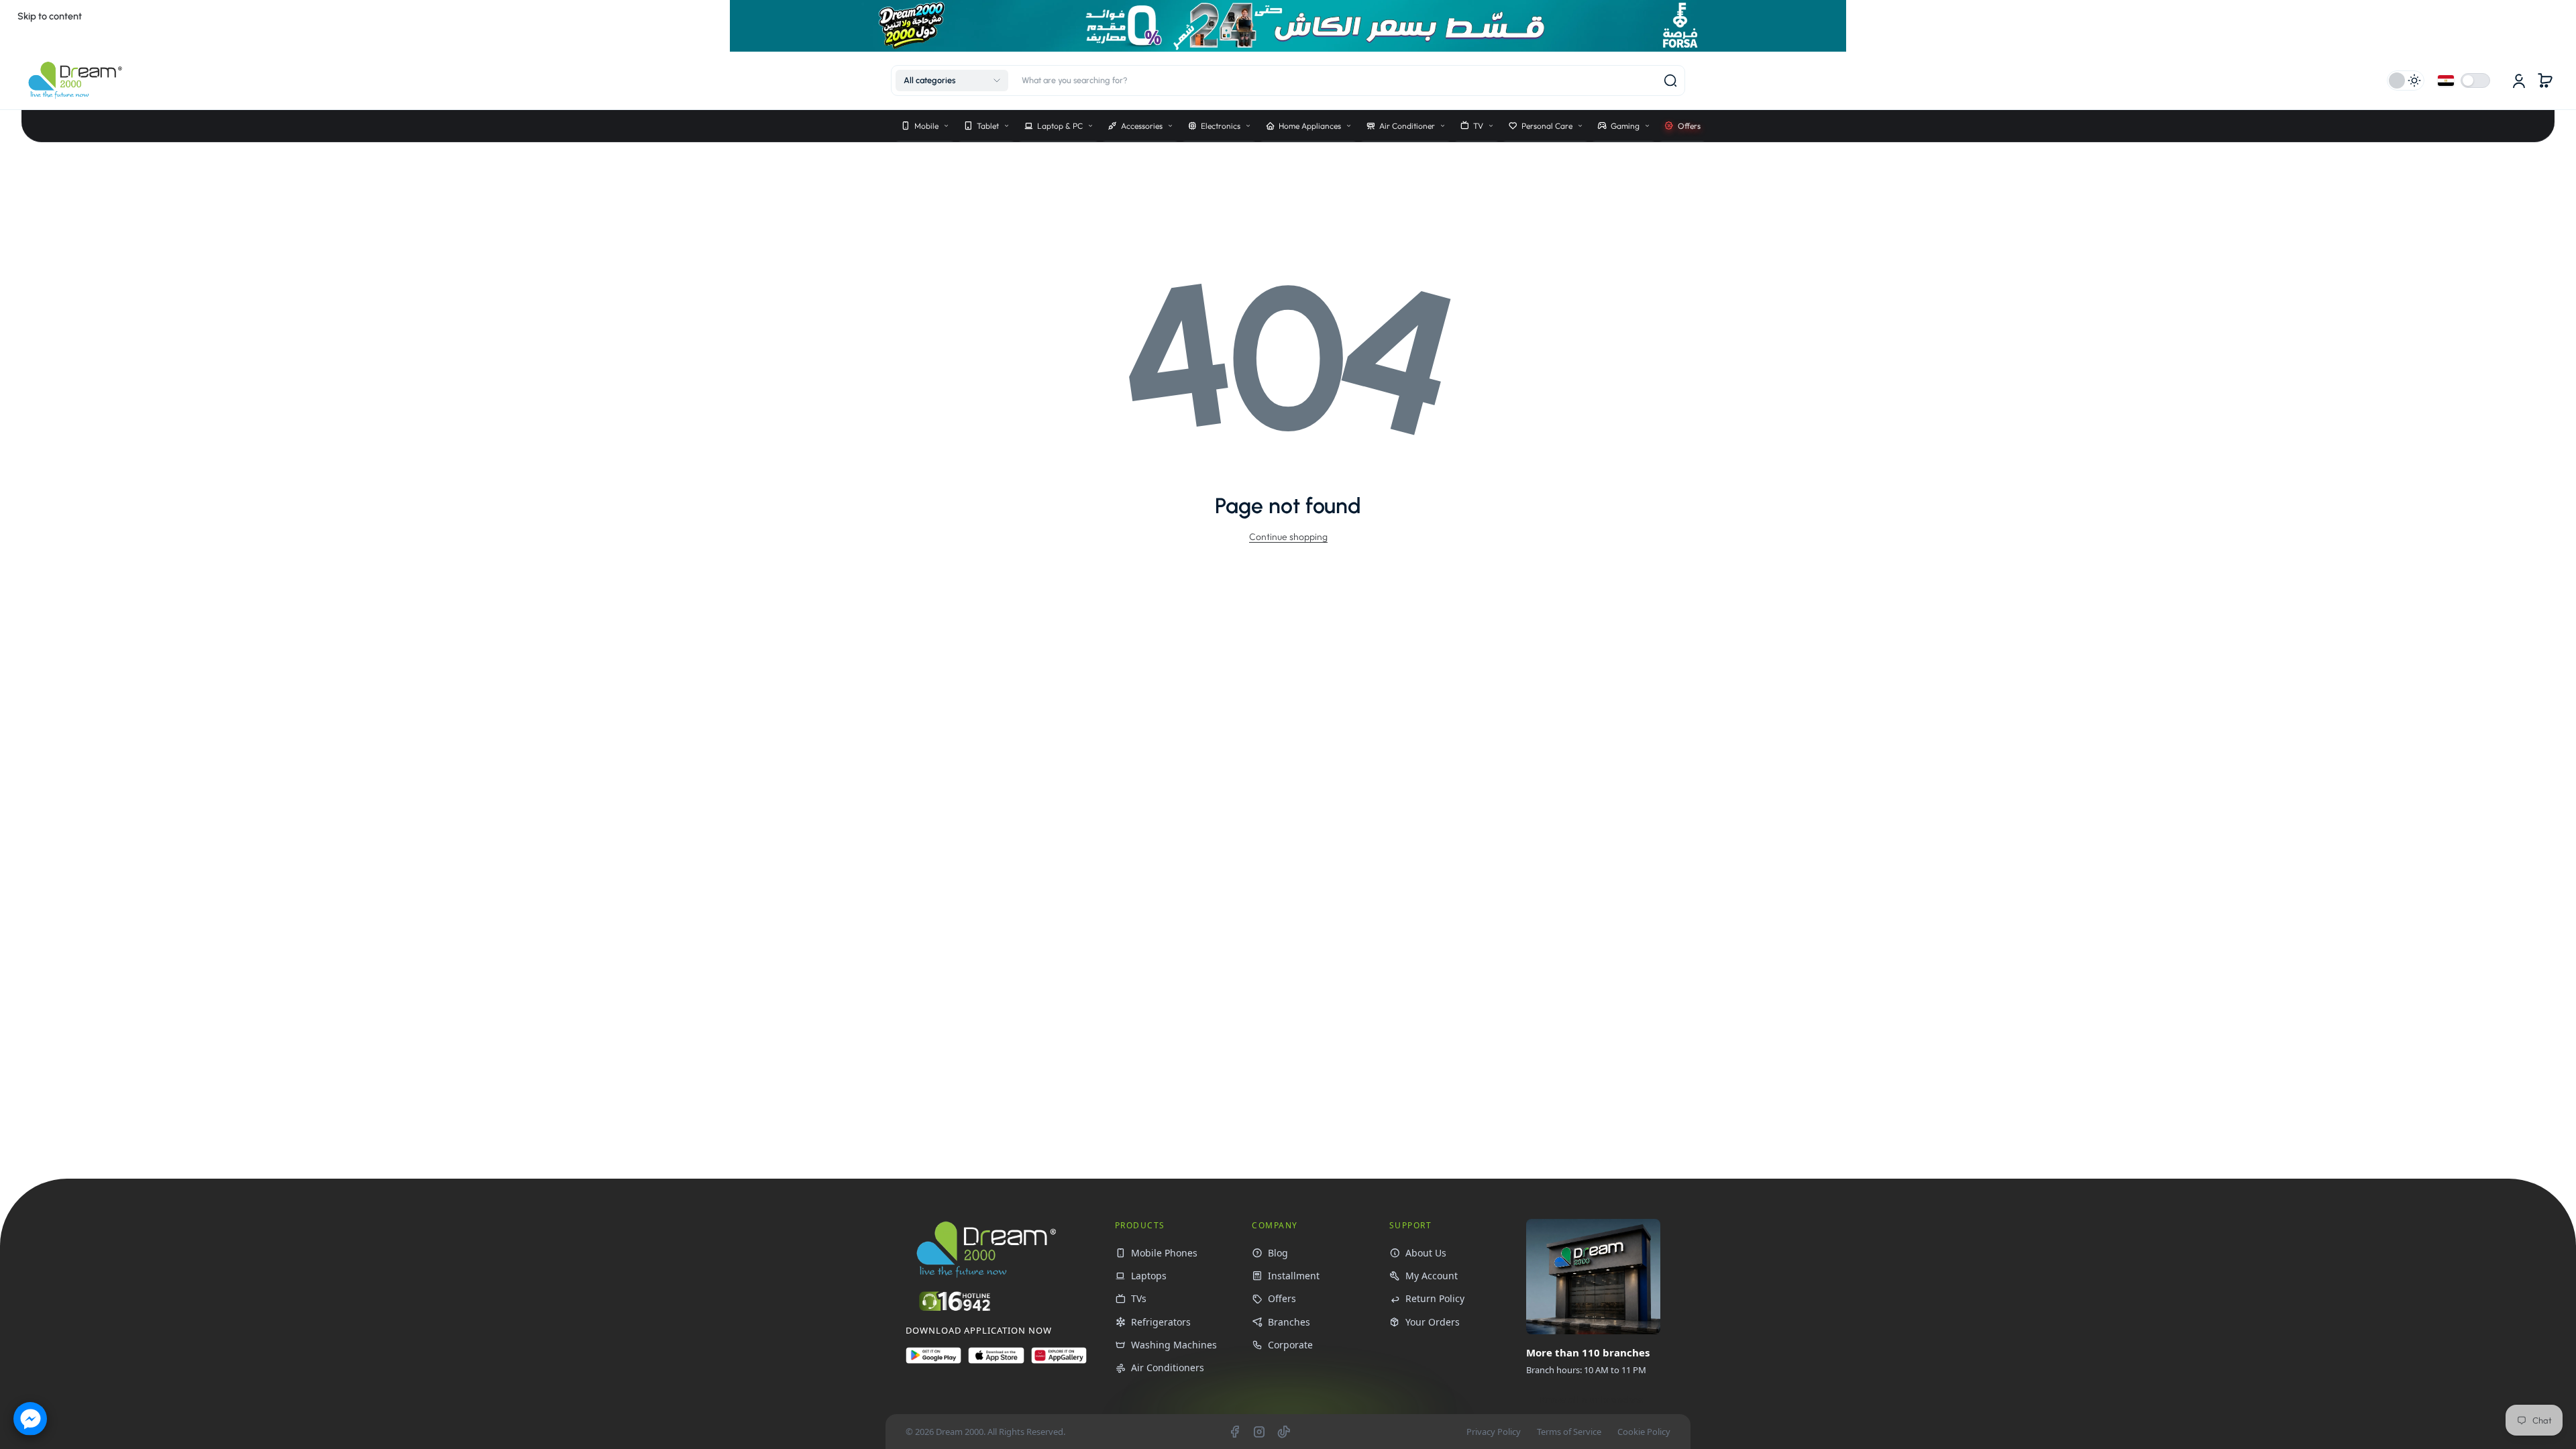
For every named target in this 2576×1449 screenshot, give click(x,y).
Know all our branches (1591, 1400)
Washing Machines (1174, 1345)
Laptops (1149, 1276)
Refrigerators (1161, 1322)
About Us (1426, 1253)
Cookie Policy (1644, 1432)
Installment (1294, 1276)
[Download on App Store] (996, 1361)
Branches (1289, 1322)
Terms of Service (1569, 1432)
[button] (952, 80)
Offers (1282, 1298)
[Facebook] (1234, 1432)
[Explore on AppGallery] (1059, 1361)
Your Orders (1433, 1322)
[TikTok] (1284, 1432)
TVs (1139, 1298)
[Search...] (1670, 80)
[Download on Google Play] (933, 1361)
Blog (1278, 1253)
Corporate (1290, 1345)
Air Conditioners (1168, 1367)
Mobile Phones (1164, 1253)
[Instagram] (1259, 1432)
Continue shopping (1288, 537)
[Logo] (75, 80)
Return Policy (1435, 1298)
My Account (1432, 1276)
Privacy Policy (1494, 1432)
